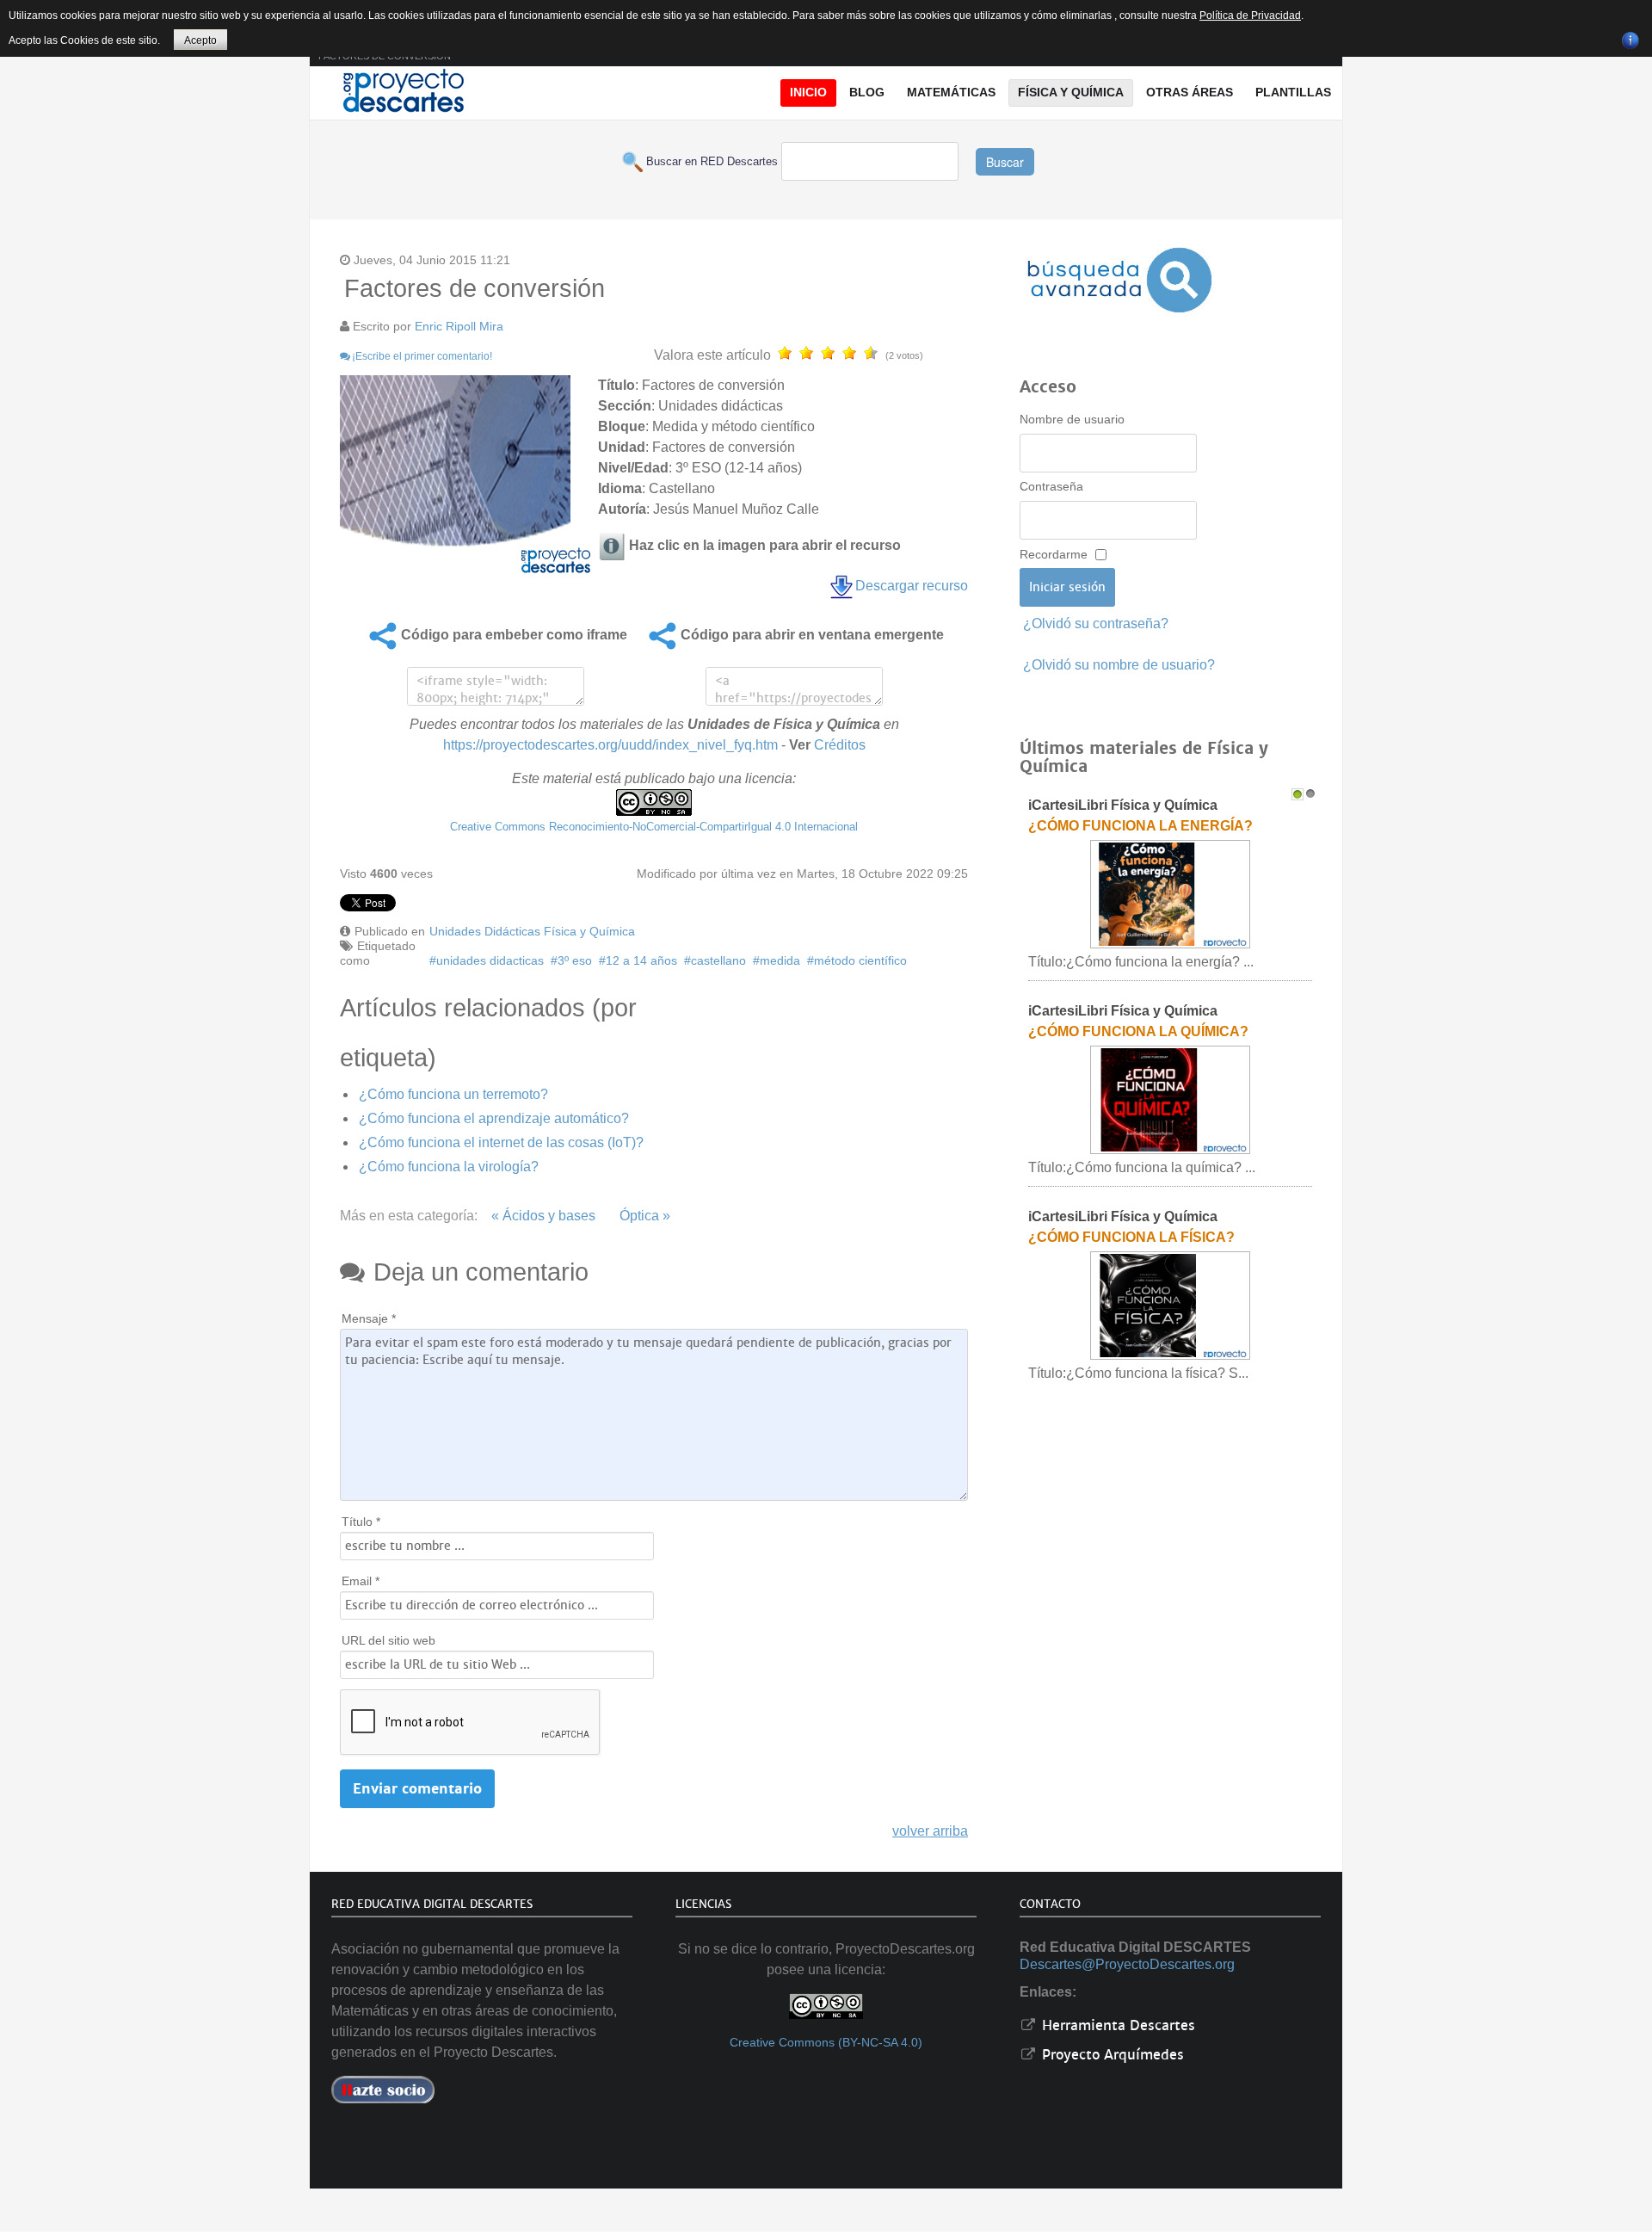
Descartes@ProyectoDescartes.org (1127, 1964)
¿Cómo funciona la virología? (449, 1167)
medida (780, 960)
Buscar (1005, 162)
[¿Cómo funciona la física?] (1170, 1305)
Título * (361, 1522)
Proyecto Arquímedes (1111, 2055)
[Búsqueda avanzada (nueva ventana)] (1119, 280)
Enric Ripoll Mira (459, 326)
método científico (860, 960)
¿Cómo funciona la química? (1138, 1031)
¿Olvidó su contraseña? (1096, 624)
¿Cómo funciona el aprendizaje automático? (494, 1118)
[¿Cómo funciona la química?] (1170, 1099)
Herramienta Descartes (1116, 2025)
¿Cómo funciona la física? (1131, 1237)
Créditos (840, 745)
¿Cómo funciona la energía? (1140, 826)
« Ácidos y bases (543, 1216)
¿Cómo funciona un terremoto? (453, 1094)
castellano (718, 960)
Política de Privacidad (1250, 15)
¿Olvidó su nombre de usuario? (1119, 665)
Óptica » (645, 1216)
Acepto (200, 40)
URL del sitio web (388, 1640)
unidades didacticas (490, 960)
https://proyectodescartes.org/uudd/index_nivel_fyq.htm (610, 745)
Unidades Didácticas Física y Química (532, 931)
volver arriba (930, 1831)
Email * (361, 1581)
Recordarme (1054, 554)
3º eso (575, 960)
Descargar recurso (912, 586)
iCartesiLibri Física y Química (1123, 805)
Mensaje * (369, 1318)
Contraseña (1051, 486)
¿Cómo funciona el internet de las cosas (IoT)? (501, 1142)
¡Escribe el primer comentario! (422, 356)
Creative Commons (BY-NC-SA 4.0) (826, 2043)
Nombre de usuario (1072, 419)
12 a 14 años (641, 960)
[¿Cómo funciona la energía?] (1170, 894)
